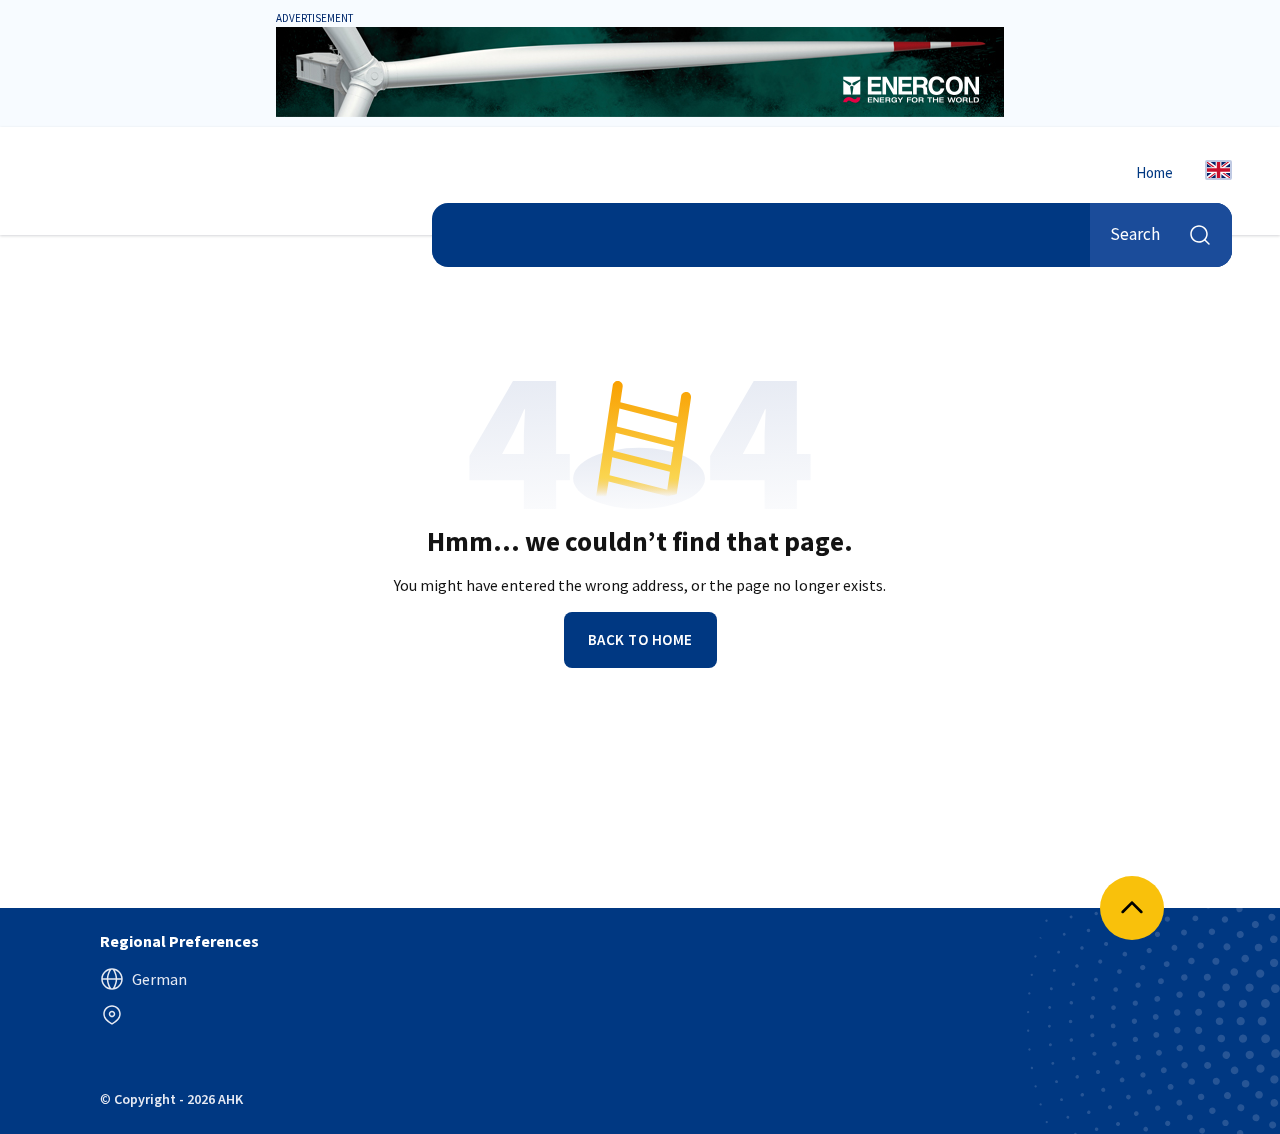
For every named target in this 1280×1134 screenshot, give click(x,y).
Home (1154, 172)
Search (1135, 234)
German (159, 979)
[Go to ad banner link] (640, 72)
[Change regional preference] (112, 1015)
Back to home (640, 639)
